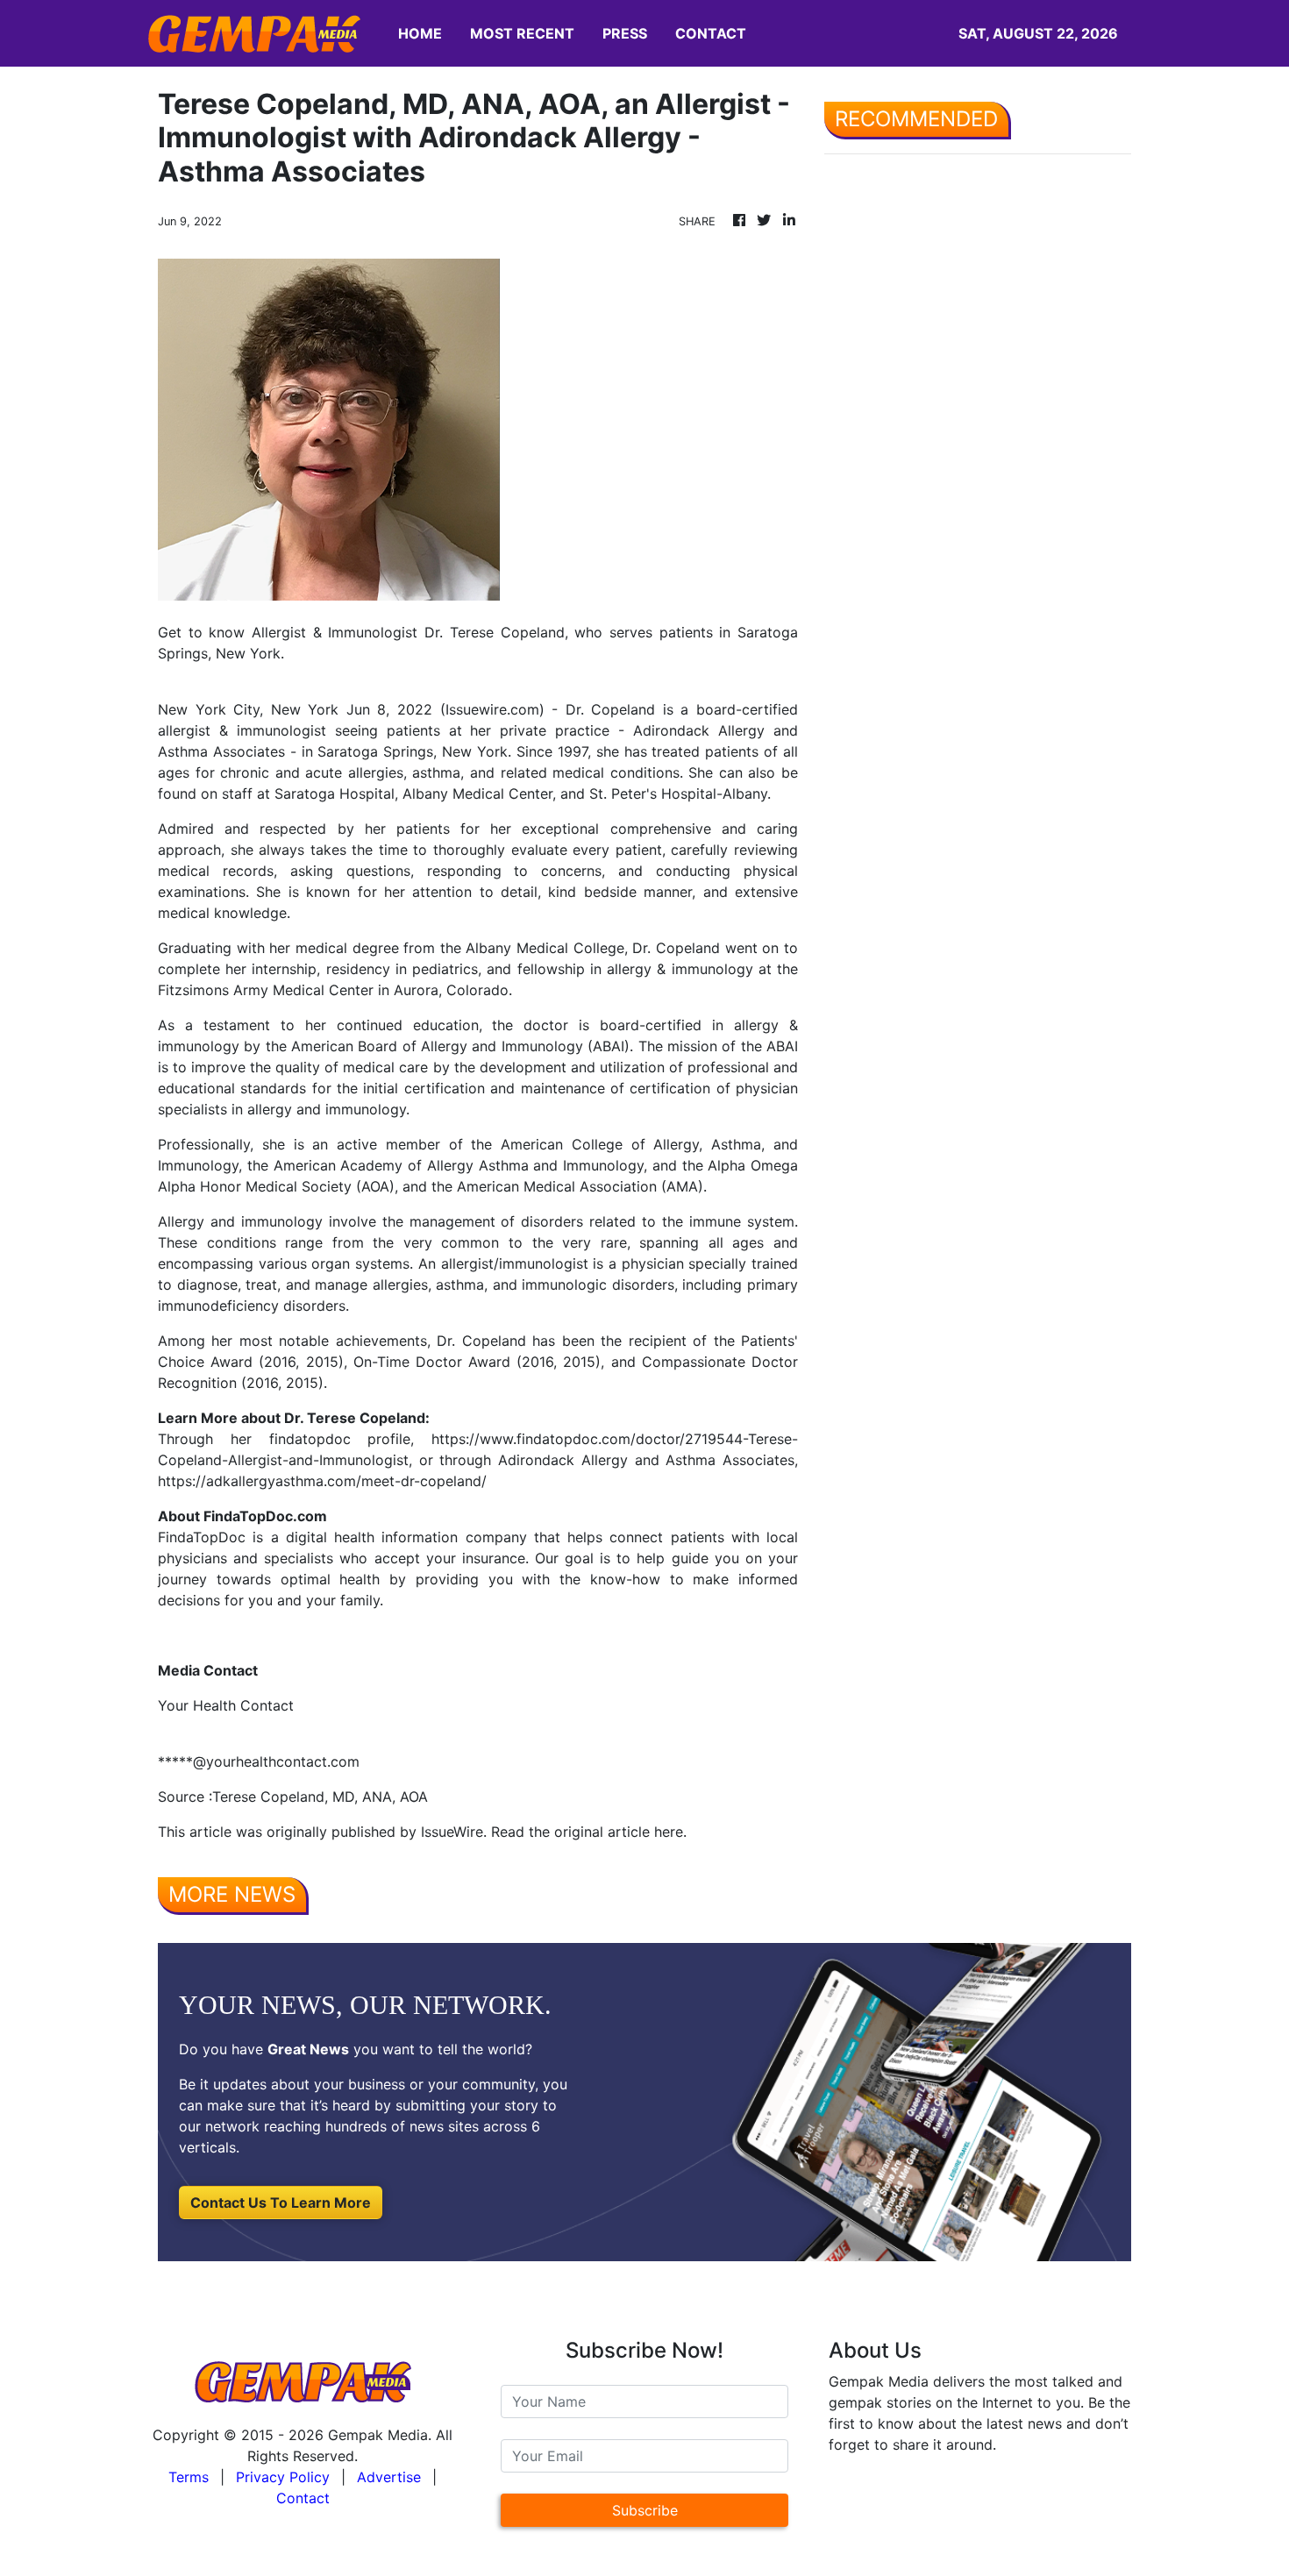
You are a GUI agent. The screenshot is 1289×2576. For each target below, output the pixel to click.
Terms (189, 2477)
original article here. (620, 1832)
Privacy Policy (283, 2477)
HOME (420, 33)
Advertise (389, 2477)
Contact (303, 2498)
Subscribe (645, 2510)
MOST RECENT (522, 33)
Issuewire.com (492, 709)
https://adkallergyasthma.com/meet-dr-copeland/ (322, 1481)
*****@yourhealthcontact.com (259, 1761)
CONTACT (711, 33)
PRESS (625, 33)
